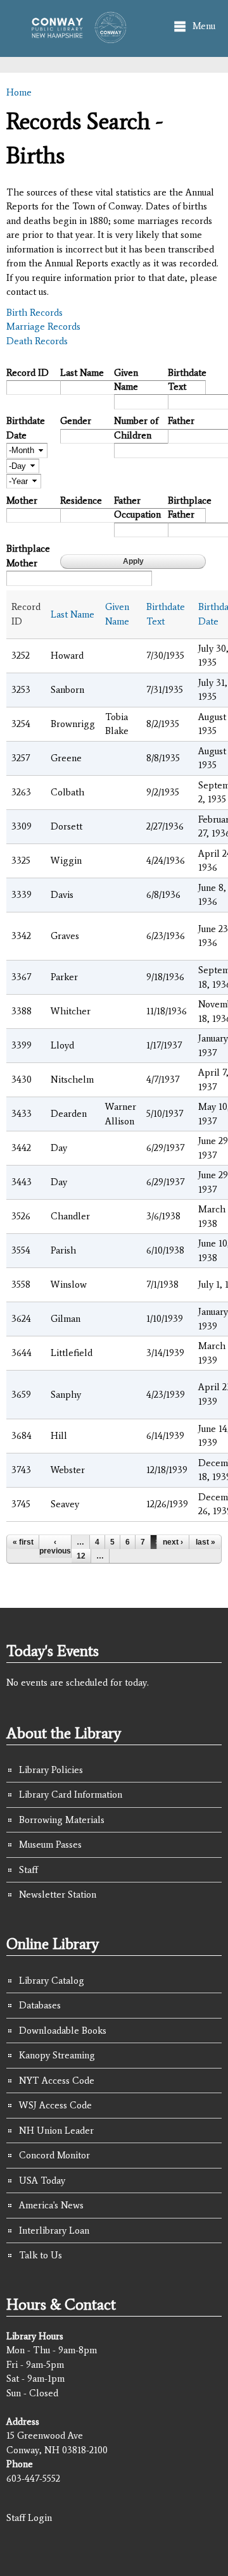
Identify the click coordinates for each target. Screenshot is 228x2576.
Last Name (82, 373)
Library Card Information (71, 1795)
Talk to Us (41, 2255)
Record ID (28, 373)
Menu (204, 26)
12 (81, 1556)
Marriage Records (43, 327)
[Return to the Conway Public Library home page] (75, 37)
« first (23, 1542)
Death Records (37, 341)
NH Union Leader (56, 2131)
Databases (40, 2005)
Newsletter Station (58, 1895)
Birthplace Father (190, 508)
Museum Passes (50, 1845)
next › (173, 1542)
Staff (28, 1870)
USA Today (42, 2181)
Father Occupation (136, 508)
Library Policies (51, 1770)
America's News (51, 2205)
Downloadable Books (63, 2031)
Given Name (126, 380)
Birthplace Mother (28, 556)
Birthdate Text (187, 380)
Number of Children (136, 428)
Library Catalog (52, 1981)
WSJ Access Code (55, 2105)
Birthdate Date (26, 428)
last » (206, 1542)
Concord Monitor (54, 2155)
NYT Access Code (57, 2081)
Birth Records (35, 313)
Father (181, 421)
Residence (81, 501)
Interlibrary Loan (54, 2231)
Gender (76, 421)
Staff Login (29, 2518)
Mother (22, 501)
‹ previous (55, 1546)
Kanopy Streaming (57, 2055)
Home (19, 92)
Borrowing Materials (62, 1820)
